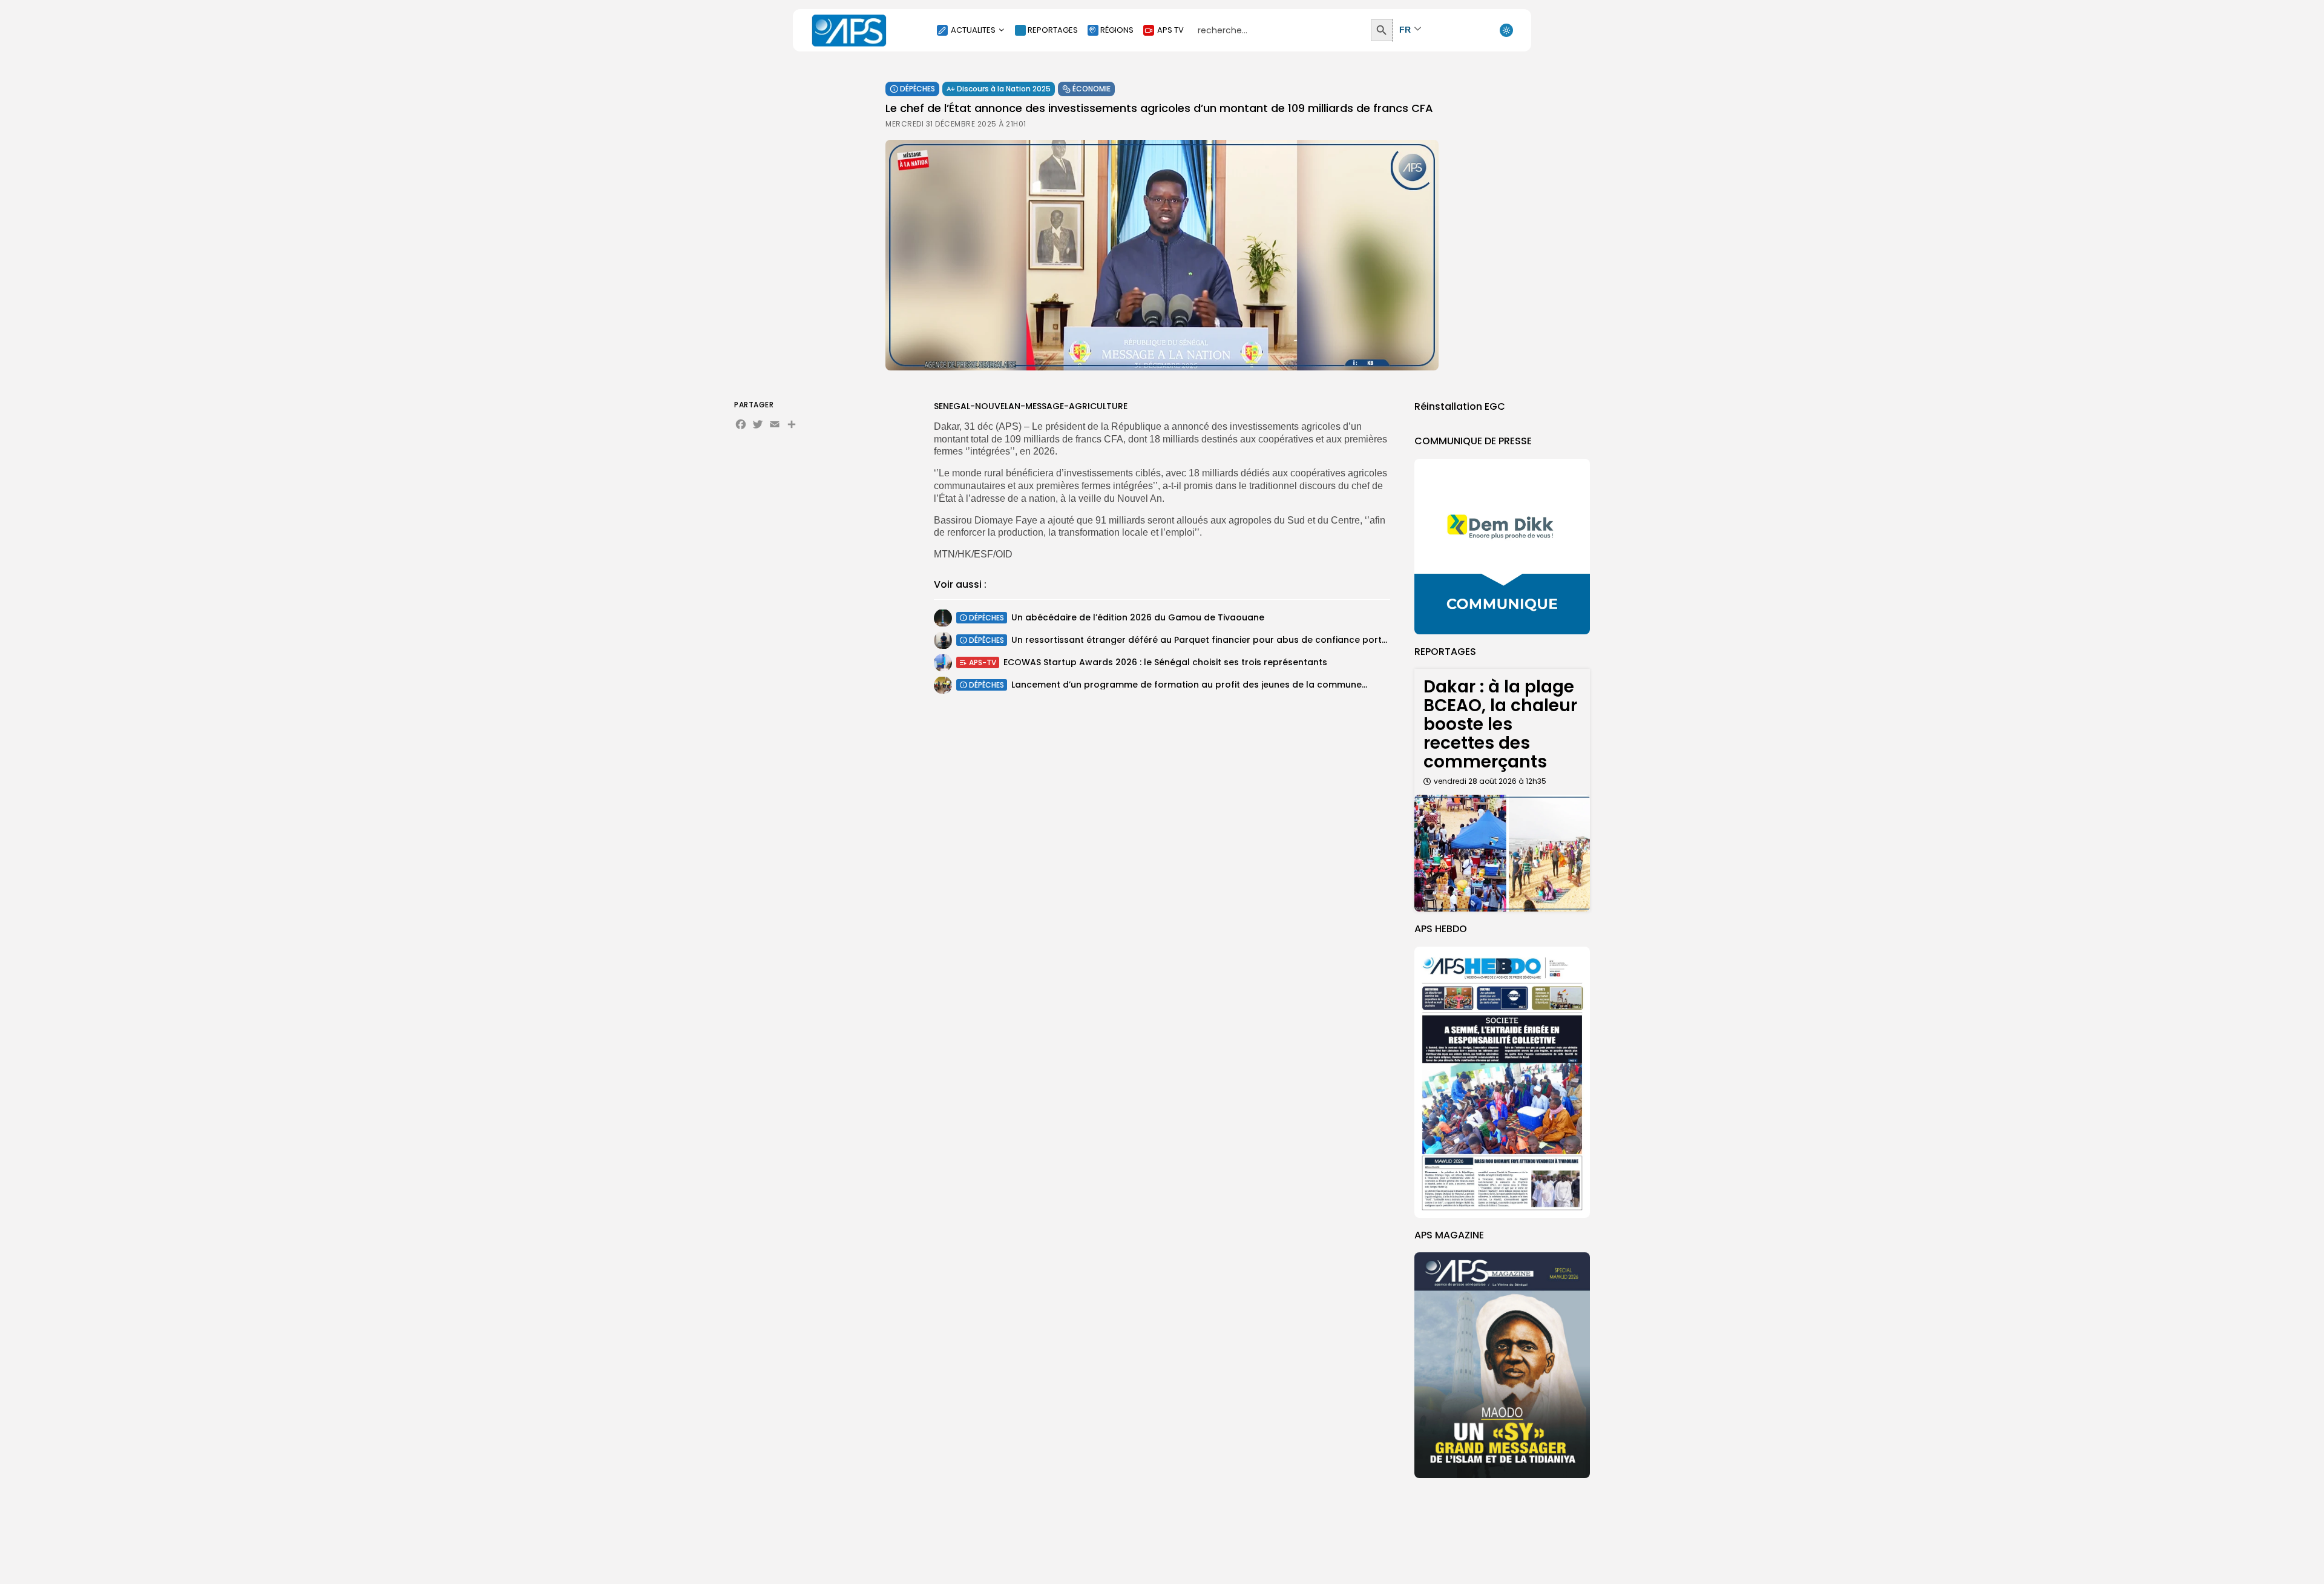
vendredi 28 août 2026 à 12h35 (1490, 781)
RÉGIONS (1117, 30)
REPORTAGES (1053, 30)
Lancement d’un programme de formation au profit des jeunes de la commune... (1189, 685)
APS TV (1170, 30)
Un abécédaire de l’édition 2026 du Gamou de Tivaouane (1138, 617)
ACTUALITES (973, 30)
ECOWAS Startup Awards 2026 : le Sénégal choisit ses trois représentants (1165, 662)
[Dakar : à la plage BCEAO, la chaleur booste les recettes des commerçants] (1502, 853)
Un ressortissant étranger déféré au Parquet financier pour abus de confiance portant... (1207, 640)
